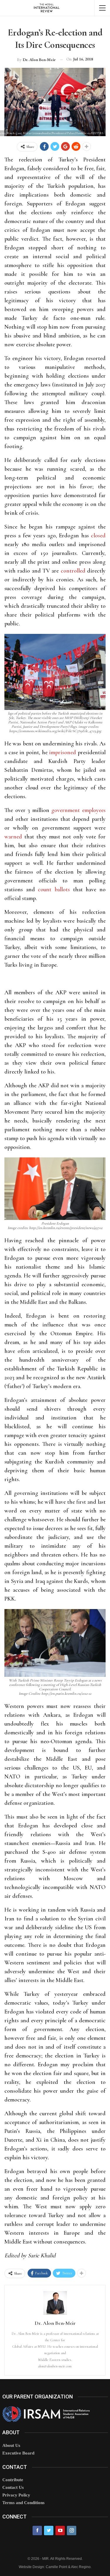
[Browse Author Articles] (55, 2303)
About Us (11, 2445)
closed (98, 536)
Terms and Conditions (23, 2503)
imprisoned (62, 752)
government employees (78, 810)
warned (13, 837)
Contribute (13, 2480)
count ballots (54, 889)
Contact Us (13, 2487)
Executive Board (18, 2453)
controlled (73, 571)
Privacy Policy (16, 2495)
